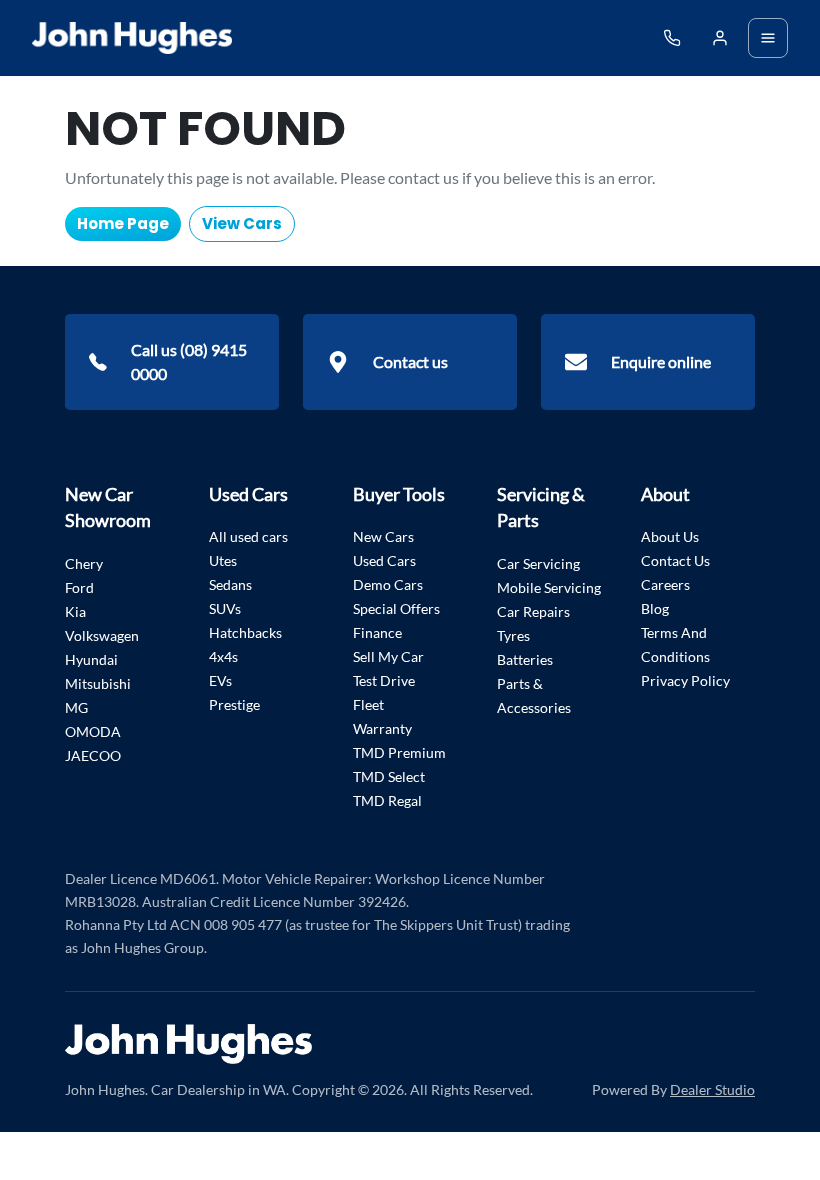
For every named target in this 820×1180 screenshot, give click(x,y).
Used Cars (384, 560)
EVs (220, 680)
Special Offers (396, 608)
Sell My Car (388, 656)
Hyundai (91, 659)
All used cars (248, 536)
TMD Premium (399, 752)
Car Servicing (538, 563)
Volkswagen (102, 635)
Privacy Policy (685, 680)
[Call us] (672, 38)
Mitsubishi (98, 683)
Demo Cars (388, 584)
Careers (665, 584)
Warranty (382, 728)
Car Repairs (533, 611)
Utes (223, 560)
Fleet (368, 704)
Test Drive (384, 680)
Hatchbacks (245, 632)
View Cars (242, 223)
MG (76, 707)
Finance (377, 632)
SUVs (225, 608)
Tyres (513, 635)
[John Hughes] (132, 38)
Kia (75, 611)
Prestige (234, 704)
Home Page (123, 223)
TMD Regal (387, 800)
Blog (655, 608)
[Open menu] (768, 38)
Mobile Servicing (549, 587)
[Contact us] (720, 38)
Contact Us (675, 560)
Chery (84, 563)
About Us (670, 536)
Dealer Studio (712, 1089)
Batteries (525, 659)
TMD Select (389, 776)
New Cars (383, 536)
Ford (79, 587)
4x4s (223, 656)
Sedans (230, 584)
